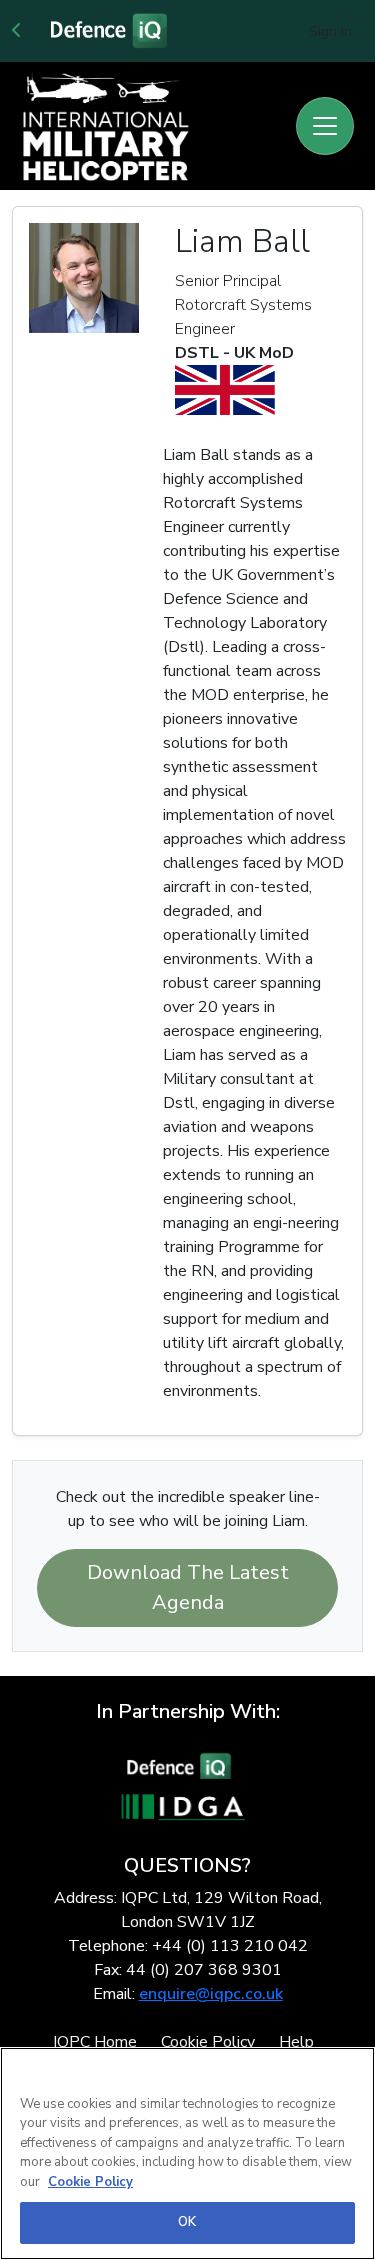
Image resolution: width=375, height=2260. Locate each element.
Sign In (330, 31)
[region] (187, 2153)
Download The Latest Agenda (188, 1587)
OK (187, 2222)
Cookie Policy (90, 2182)
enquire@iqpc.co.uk (211, 1994)
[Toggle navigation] (325, 126)
